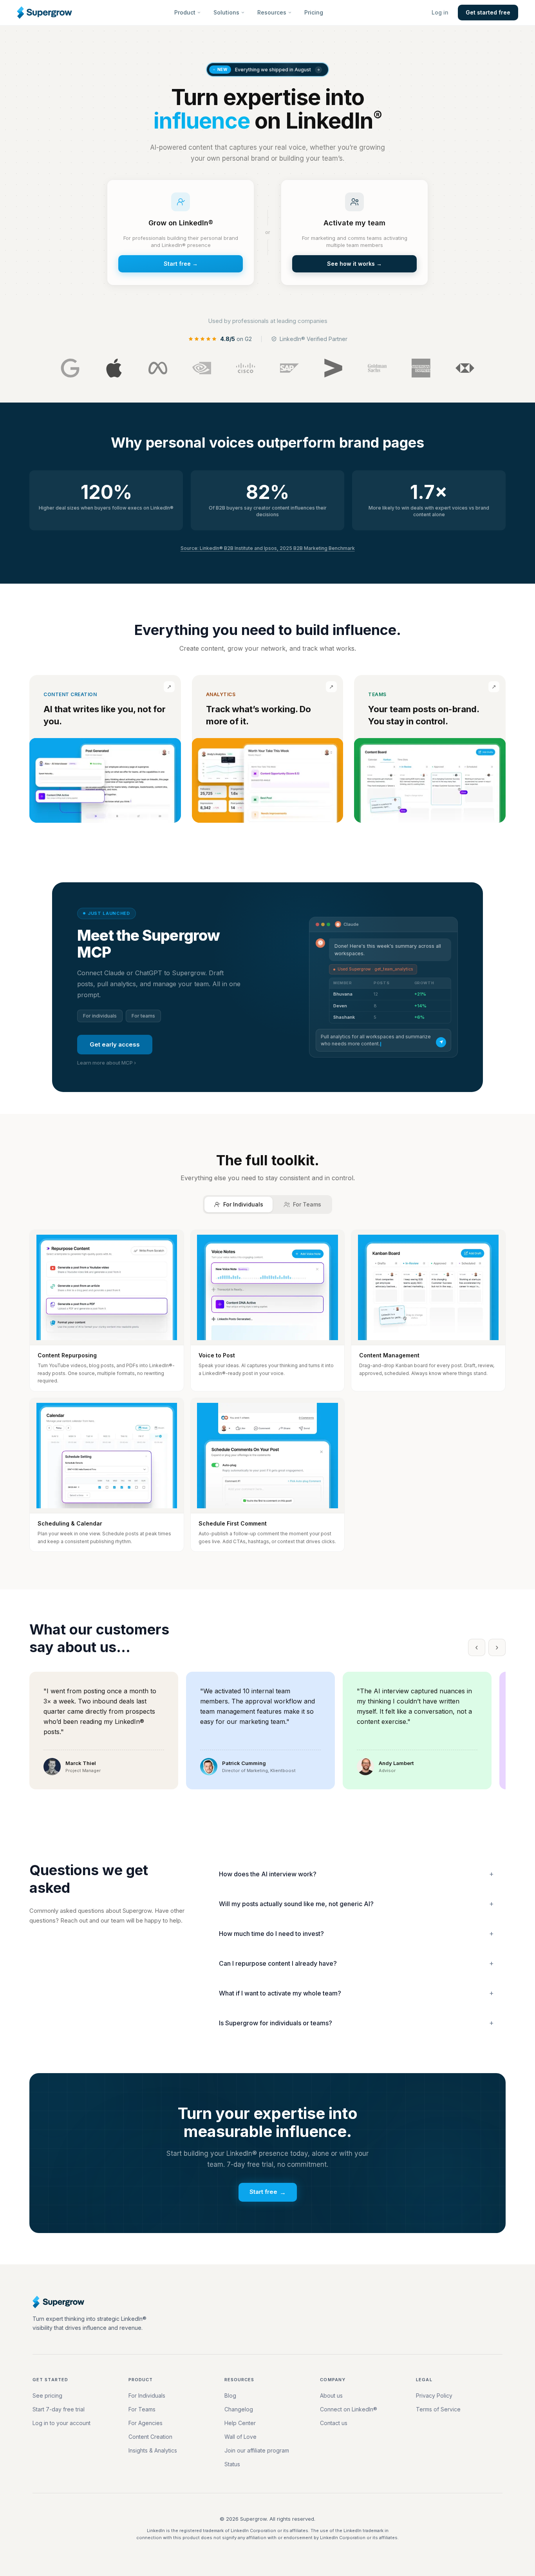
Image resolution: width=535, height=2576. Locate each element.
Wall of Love (240, 2437)
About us (331, 2395)
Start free (268, 2192)
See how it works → (354, 264)
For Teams (142, 2409)
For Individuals (147, 2395)
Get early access (115, 1044)
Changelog (239, 2409)
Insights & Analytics (153, 2450)
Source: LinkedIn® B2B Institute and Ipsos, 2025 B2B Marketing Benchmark (268, 548)
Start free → (181, 264)
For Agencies (145, 2423)
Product (185, 12)
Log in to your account (61, 2423)
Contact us (334, 2423)
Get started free (488, 12)
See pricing (47, 2395)
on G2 (236, 339)
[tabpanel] (267, 1391)
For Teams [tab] (307, 1204)
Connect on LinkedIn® (349, 2409)
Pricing (314, 12)
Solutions (226, 12)
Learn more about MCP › (107, 1063)
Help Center (240, 2423)
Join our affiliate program (257, 2450)
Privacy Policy (434, 2395)
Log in (440, 12)
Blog (230, 2395)
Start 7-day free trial (59, 2409)
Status (232, 2464)
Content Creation (150, 2437)
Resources (272, 12)
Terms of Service (438, 2409)
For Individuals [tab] (243, 1204)
